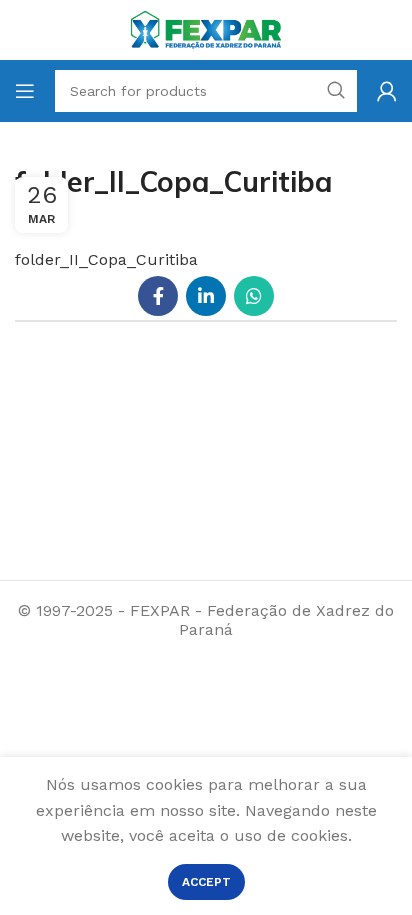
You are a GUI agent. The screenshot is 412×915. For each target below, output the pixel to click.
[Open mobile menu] (25, 91)
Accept (206, 882)
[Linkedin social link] (206, 296)
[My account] (387, 91)
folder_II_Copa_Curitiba (106, 259)
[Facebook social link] (158, 296)
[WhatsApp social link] (254, 296)
